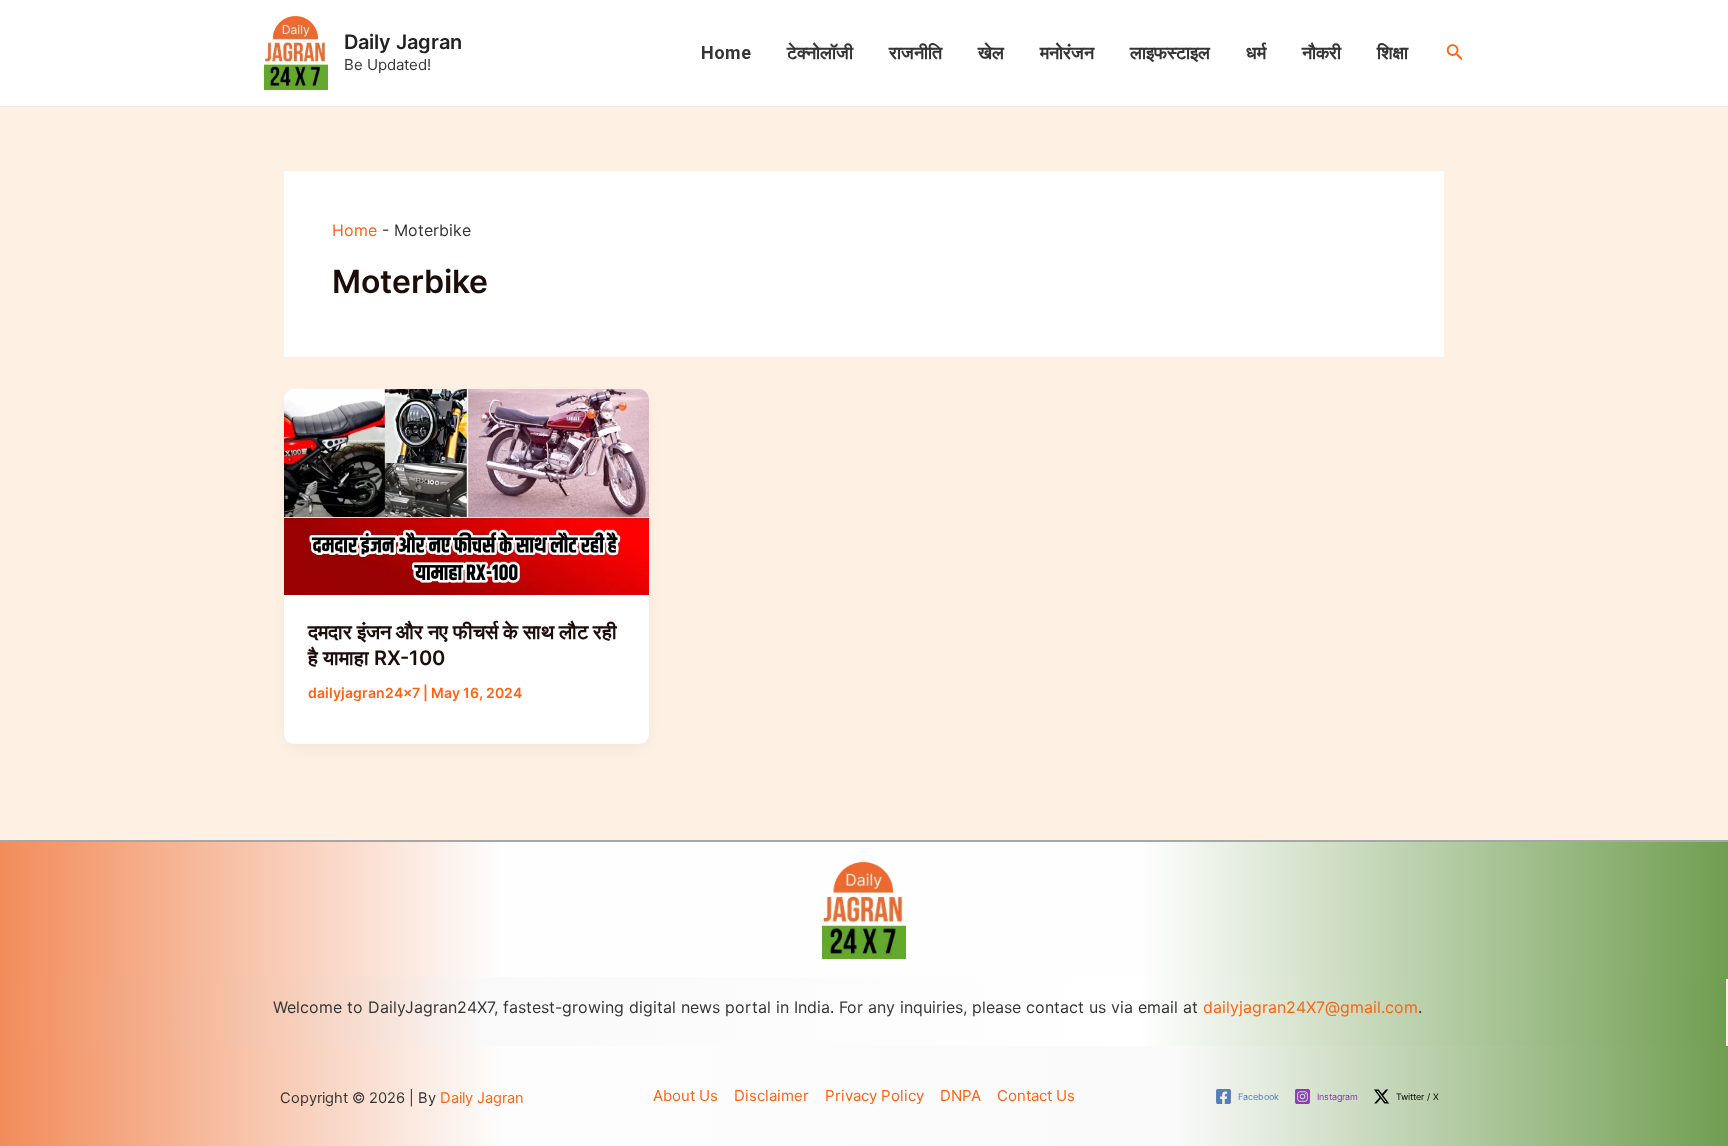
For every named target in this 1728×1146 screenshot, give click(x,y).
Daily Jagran (403, 42)
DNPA (960, 1095)
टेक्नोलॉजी (820, 52)
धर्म (1256, 52)
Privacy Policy (874, 1095)
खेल (991, 52)
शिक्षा (1392, 52)
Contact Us (1036, 1095)
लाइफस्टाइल (1170, 52)
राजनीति (915, 52)
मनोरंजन (1067, 52)
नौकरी (1321, 52)
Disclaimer (771, 1095)
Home (726, 52)
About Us (685, 1095)
